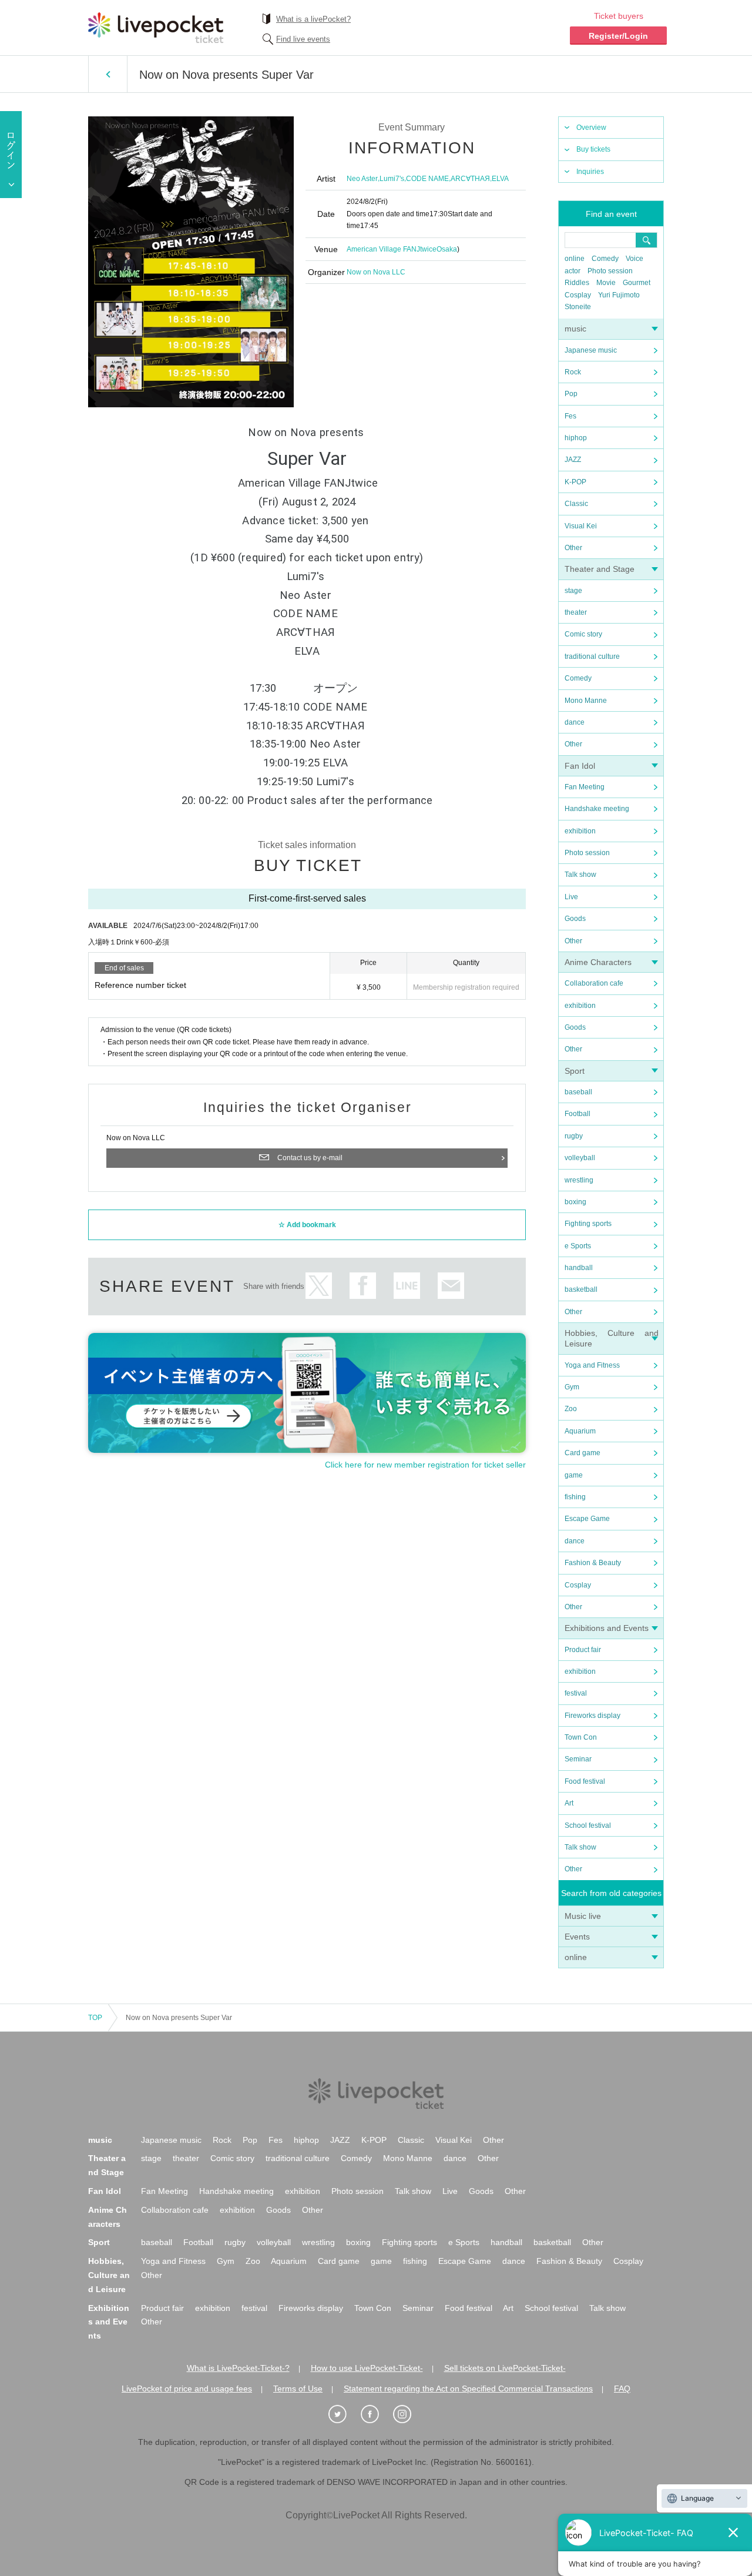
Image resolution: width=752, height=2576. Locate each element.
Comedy (605, 259)
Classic (576, 504)
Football (578, 1114)
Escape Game (587, 1519)
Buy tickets (593, 149)
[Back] (108, 74)
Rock (573, 372)
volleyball (580, 1158)
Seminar (578, 1759)
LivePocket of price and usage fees (187, 2389)
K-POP (575, 482)
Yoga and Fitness (592, 1365)
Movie (606, 283)
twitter (319, 1286)
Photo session (610, 271)
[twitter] (344, 2414)
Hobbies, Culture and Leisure (109, 2275)
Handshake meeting (597, 809)
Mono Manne (586, 701)
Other (573, 548)
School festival (588, 1825)
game (574, 1475)
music (575, 329)
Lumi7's (392, 179)
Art (569, 1803)
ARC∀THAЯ (470, 179)
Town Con (581, 1737)
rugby (574, 1136)
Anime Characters (598, 962)
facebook (363, 1286)
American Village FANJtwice (392, 249)
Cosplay (578, 295)
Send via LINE (407, 1286)
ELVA (500, 179)
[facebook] (376, 2414)
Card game (583, 1453)
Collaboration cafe (594, 983)
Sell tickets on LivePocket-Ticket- (505, 2368)
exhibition (580, 831)
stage (573, 591)
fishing (575, 1497)
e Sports (578, 1246)
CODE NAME (427, 179)
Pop (571, 394)
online (575, 259)
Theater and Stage (600, 569)
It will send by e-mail (451, 1286)
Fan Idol (580, 766)
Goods (575, 919)
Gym (572, 1387)
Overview (591, 128)
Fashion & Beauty (593, 1563)
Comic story (583, 634)
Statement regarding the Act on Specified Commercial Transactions (468, 2389)
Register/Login (618, 36)
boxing (575, 1202)
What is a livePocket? (313, 19)
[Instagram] (408, 2414)
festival (576, 1693)
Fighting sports (588, 1224)
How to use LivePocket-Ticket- (367, 2368)
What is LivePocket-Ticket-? (238, 2368)
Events (577, 1937)
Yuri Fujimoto (619, 295)
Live (571, 897)
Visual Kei (581, 526)
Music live (583, 1916)
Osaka (447, 249)
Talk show (580, 875)
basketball (581, 1289)
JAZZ (573, 460)
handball (579, 1268)
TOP (95, 2018)
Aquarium (580, 1431)
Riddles (577, 283)
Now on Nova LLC (376, 272)
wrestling (579, 1180)
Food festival (585, 1781)
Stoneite (578, 307)
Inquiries (590, 172)
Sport (575, 1071)
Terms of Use (298, 2389)
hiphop (576, 438)
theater (576, 612)
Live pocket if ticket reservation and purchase (156, 28)
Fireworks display (592, 1716)
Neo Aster (362, 179)
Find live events (303, 39)
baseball (578, 1092)
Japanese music (591, 350)
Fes (570, 416)
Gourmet (637, 283)
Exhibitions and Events (607, 1628)
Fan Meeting (585, 787)
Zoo (571, 1409)
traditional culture (592, 656)
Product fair (583, 1650)
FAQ (622, 2389)
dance (575, 722)
